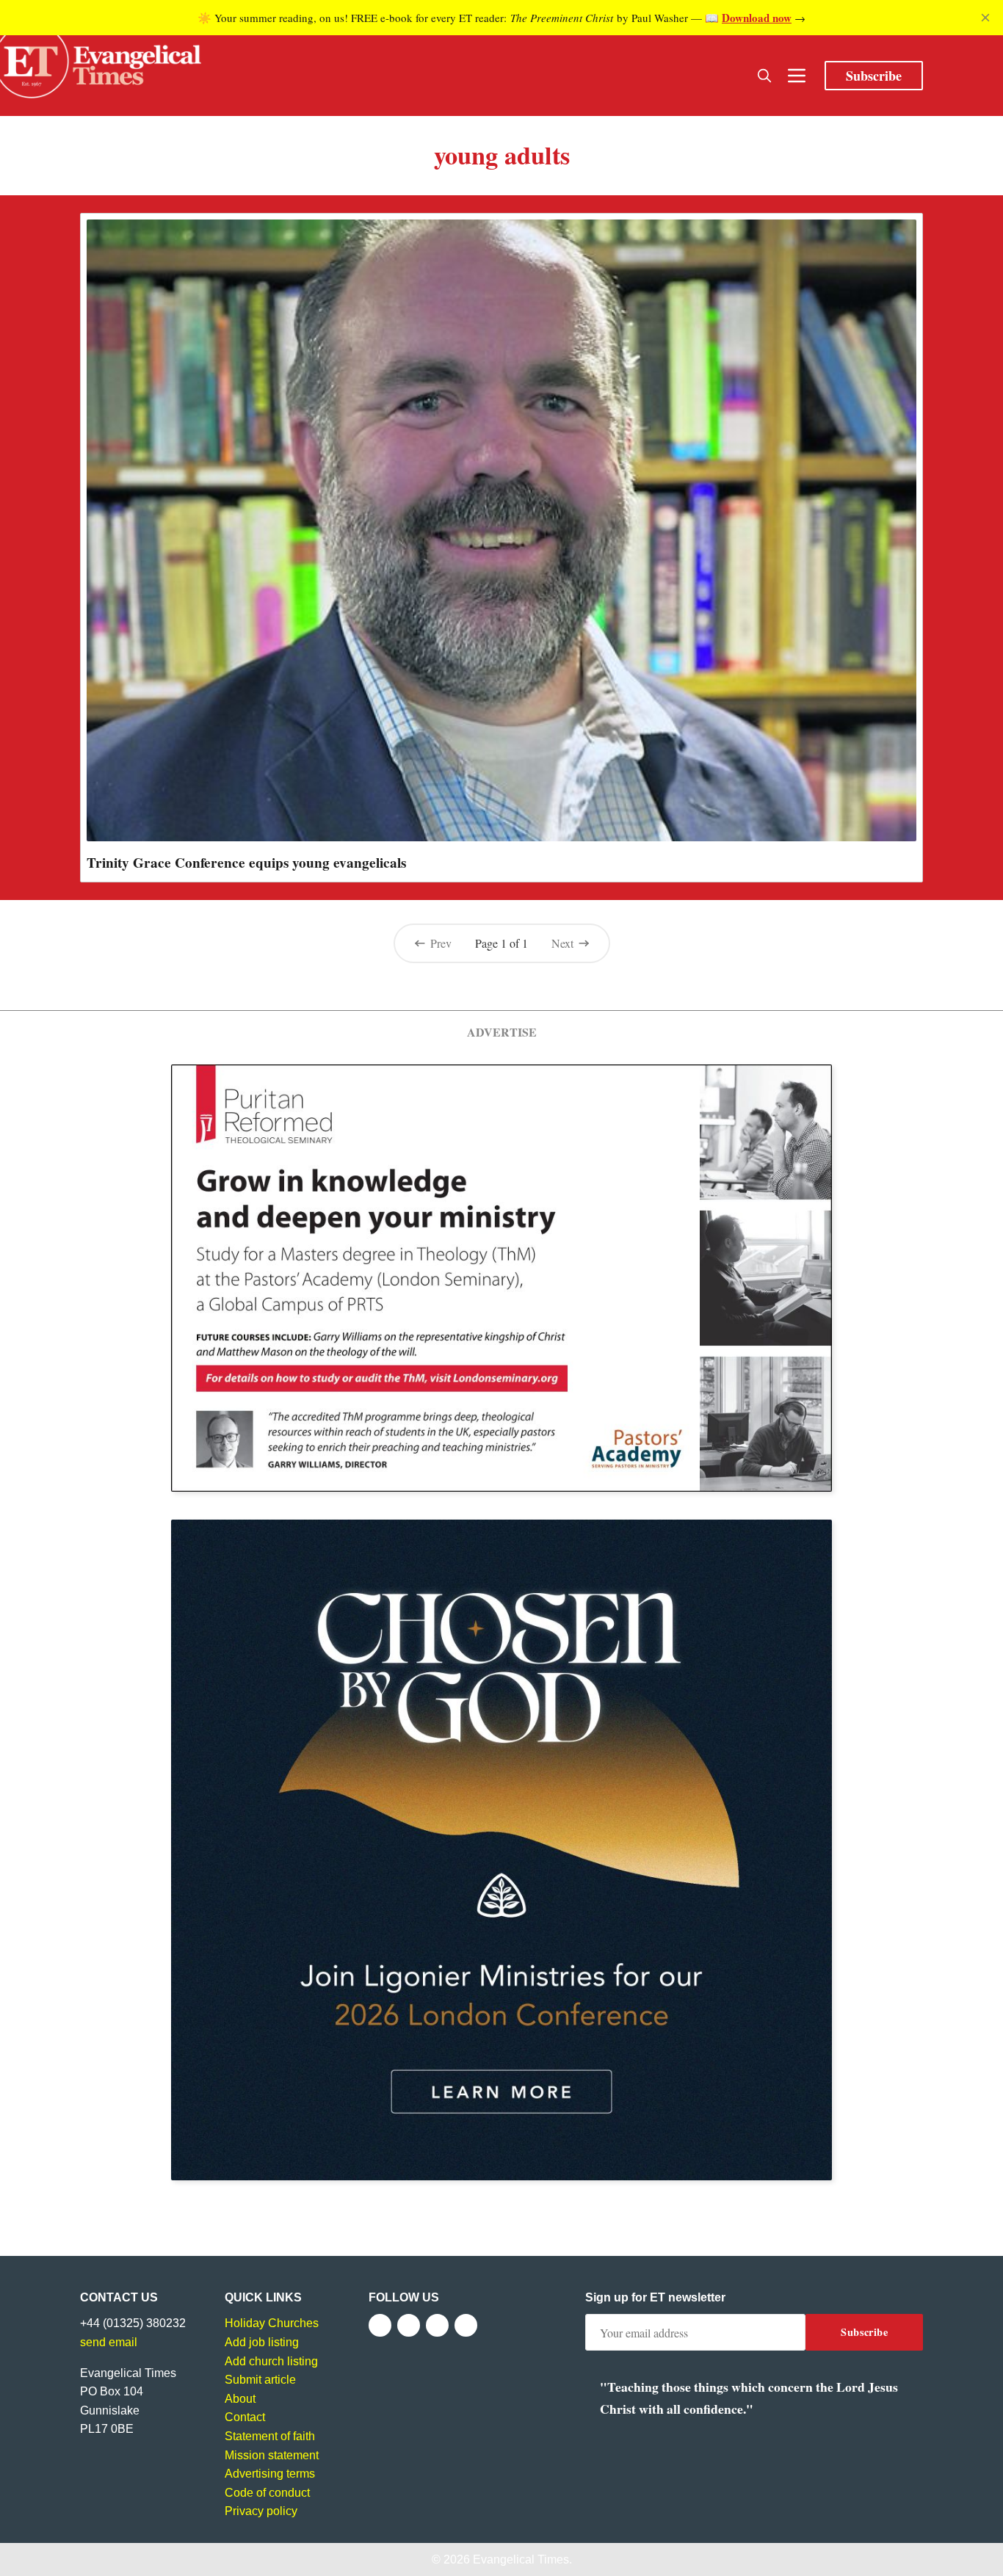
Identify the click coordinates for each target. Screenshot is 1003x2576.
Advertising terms (270, 2474)
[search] (764, 76)
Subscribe (874, 76)
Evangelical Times (521, 2559)
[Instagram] (437, 2325)
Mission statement (272, 2455)
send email (109, 2342)
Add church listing (271, 2361)
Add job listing (262, 2342)
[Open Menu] (797, 76)
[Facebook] (380, 2325)
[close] (985, 18)
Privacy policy (261, 2511)
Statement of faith (270, 2436)
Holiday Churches (272, 2323)
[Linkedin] (466, 2325)
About (240, 2399)
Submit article (260, 2380)
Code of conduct (267, 2493)
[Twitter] (409, 2325)
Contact (245, 2417)
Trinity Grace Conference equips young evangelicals (246, 863)
